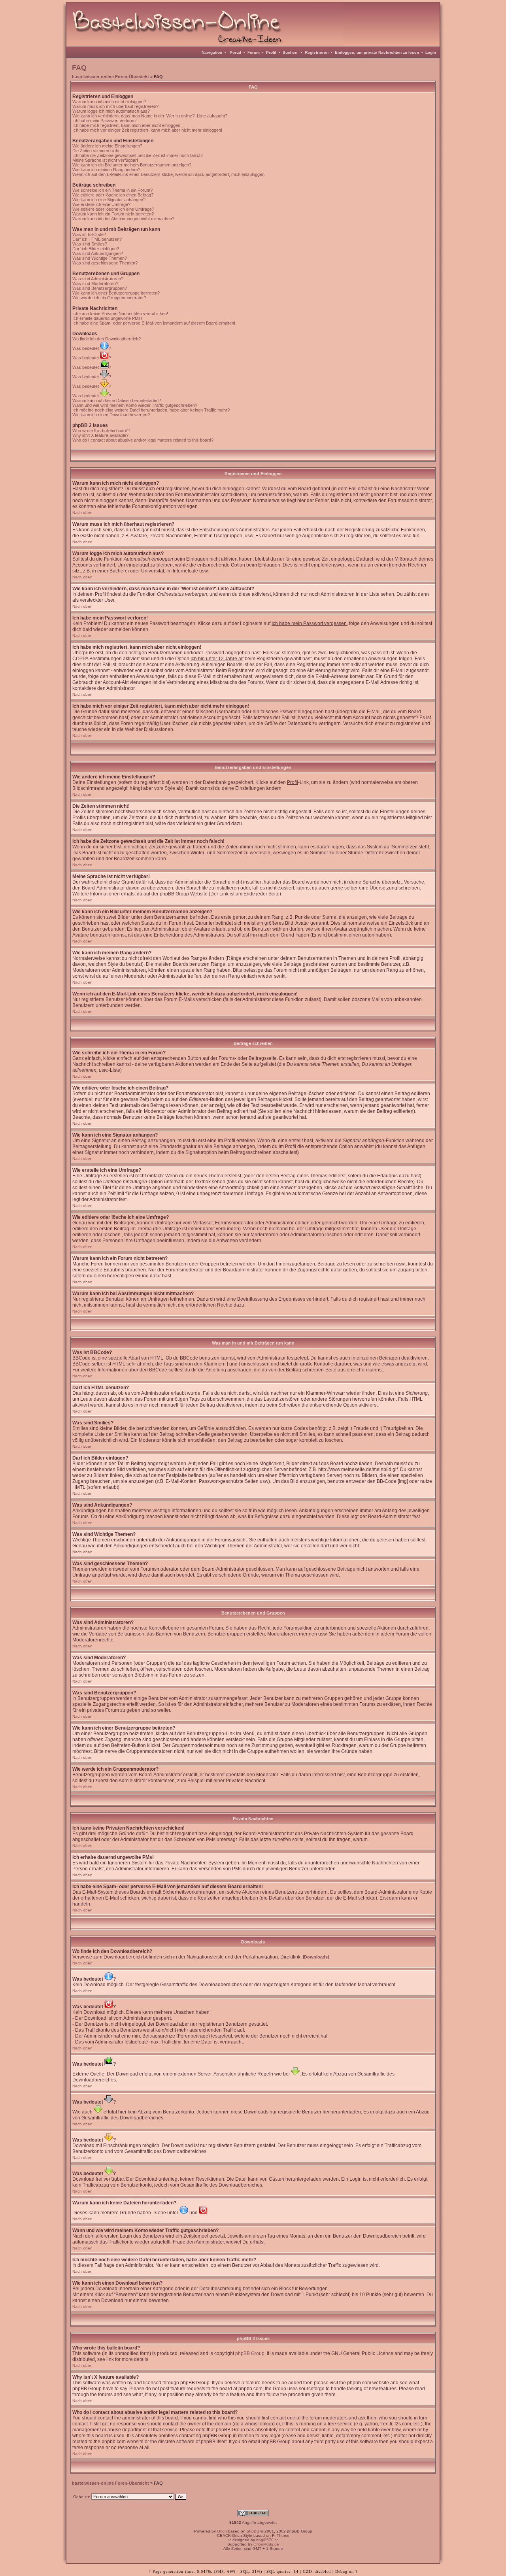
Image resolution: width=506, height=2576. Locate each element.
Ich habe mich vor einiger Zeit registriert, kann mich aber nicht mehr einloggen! (147, 130)
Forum (254, 52)
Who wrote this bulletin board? (101, 431)
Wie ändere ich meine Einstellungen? (107, 146)
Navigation (212, 52)
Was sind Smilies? (90, 244)
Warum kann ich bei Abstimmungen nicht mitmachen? (123, 219)
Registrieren (317, 52)
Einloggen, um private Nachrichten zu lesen (377, 52)
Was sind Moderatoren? (95, 283)
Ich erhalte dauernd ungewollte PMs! (107, 318)
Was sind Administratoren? (98, 279)
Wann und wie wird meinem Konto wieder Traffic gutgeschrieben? (135, 405)
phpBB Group (250, 2353)
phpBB (253, 2531)
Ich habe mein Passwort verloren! (105, 121)
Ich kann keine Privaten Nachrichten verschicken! (120, 314)
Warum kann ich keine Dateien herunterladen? (117, 400)
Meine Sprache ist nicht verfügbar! (105, 160)
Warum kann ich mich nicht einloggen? (109, 102)
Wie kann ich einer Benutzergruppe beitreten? (116, 293)
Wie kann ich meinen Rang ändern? (106, 170)
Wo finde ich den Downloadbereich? (107, 339)
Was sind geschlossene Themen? (105, 263)
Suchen (290, 52)
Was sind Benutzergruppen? (100, 288)
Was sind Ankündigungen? (98, 253)
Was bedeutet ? (92, 348)
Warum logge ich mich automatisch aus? (111, 111)
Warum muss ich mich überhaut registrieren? (115, 106)
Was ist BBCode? (89, 234)
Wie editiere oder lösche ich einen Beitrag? (113, 195)
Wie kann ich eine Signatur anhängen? (109, 200)
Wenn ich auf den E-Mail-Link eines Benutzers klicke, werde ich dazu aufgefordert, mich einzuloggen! (169, 174)
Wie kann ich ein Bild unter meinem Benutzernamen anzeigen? (132, 165)
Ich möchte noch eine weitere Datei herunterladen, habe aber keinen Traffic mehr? (151, 410)
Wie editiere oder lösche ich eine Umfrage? (113, 209)
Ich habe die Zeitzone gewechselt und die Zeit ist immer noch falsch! (138, 155)
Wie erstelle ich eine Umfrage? (101, 204)
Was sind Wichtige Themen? (100, 258)
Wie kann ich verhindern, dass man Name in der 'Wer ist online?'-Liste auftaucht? (150, 116)
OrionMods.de (266, 2544)
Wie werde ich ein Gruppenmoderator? (109, 298)
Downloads (316, 1957)
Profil (271, 52)
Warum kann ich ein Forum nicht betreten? (113, 214)
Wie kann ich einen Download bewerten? (111, 415)
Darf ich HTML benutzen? (97, 239)
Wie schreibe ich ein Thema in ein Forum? (112, 190)
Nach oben (82, 513)
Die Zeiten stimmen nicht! (96, 151)
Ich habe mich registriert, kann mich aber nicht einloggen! (127, 125)
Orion (222, 2531)
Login (431, 52)
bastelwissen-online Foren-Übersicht (110, 77)
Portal (235, 52)
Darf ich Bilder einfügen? (96, 249)
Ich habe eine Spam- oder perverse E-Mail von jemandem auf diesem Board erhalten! (154, 323)
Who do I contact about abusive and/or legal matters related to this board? (143, 440)
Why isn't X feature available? (100, 435)
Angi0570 (265, 2540)
